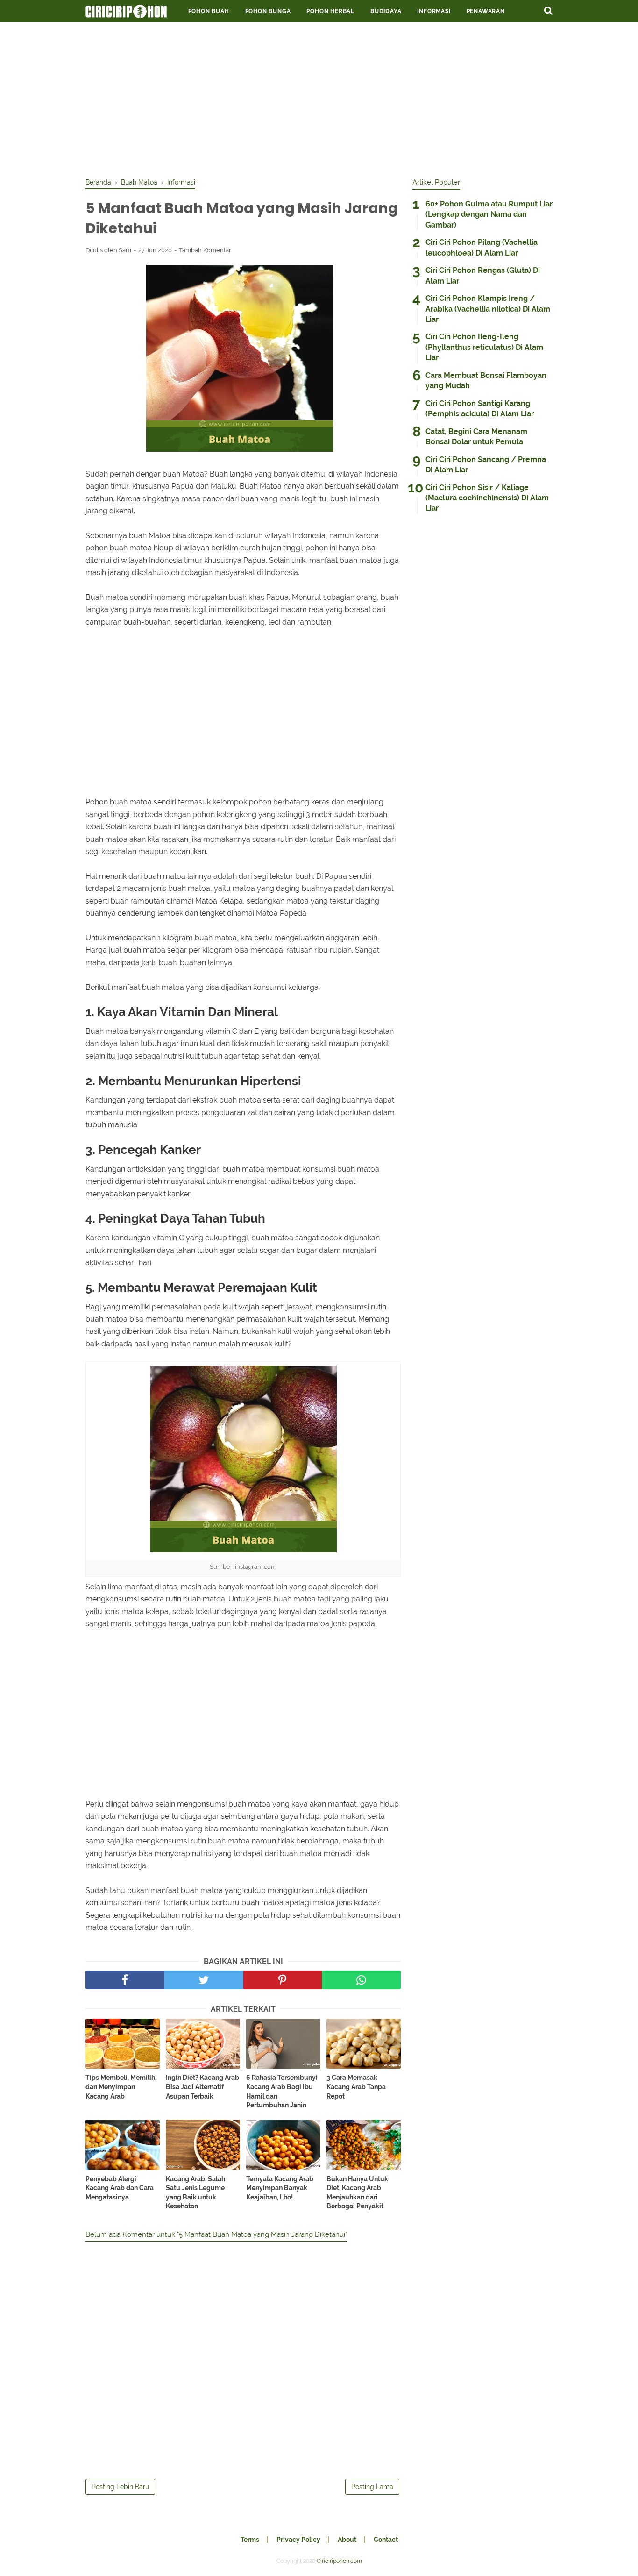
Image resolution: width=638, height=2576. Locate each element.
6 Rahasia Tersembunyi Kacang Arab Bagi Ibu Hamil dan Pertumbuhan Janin (282, 2091)
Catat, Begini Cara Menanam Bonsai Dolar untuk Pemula (476, 437)
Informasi (434, 11)
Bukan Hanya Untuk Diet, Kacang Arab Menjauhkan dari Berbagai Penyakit (357, 2193)
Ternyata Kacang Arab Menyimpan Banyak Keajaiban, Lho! (280, 2188)
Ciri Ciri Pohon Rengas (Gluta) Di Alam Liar (483, 275)
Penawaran (486, 11)
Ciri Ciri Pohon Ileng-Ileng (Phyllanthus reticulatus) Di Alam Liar (484, 347)
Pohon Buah (209, 11)
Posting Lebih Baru (120, 2487)
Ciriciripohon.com (339, 2561)
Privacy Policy (298, 2540)
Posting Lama (372, 2487)
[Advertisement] (319, 98)
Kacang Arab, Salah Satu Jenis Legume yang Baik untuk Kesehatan (195, 2193)
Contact (386, 2540)
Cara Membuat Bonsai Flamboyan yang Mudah (486, 381)
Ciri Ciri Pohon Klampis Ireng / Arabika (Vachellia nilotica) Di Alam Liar (488, 309)
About (347, 2540)
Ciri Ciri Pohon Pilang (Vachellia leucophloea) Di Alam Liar (482, 247)
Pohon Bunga (268, 11)
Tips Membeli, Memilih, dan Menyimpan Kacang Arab (121, 2087)
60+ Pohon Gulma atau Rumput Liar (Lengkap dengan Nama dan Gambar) (489, 214)
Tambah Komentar (205, 250)
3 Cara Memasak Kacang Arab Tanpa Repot (356, 2087)
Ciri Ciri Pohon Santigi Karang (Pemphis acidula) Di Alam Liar (480, 409)
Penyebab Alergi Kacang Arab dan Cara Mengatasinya (120, 2188)
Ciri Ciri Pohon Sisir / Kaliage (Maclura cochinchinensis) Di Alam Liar (487, 498)
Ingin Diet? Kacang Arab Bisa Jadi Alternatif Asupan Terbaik (202, 2087)
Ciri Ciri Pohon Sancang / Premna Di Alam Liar (486, 465)
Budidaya (386, 11)
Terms (250, 2540)
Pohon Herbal (330, 11)
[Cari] (548, 10)
